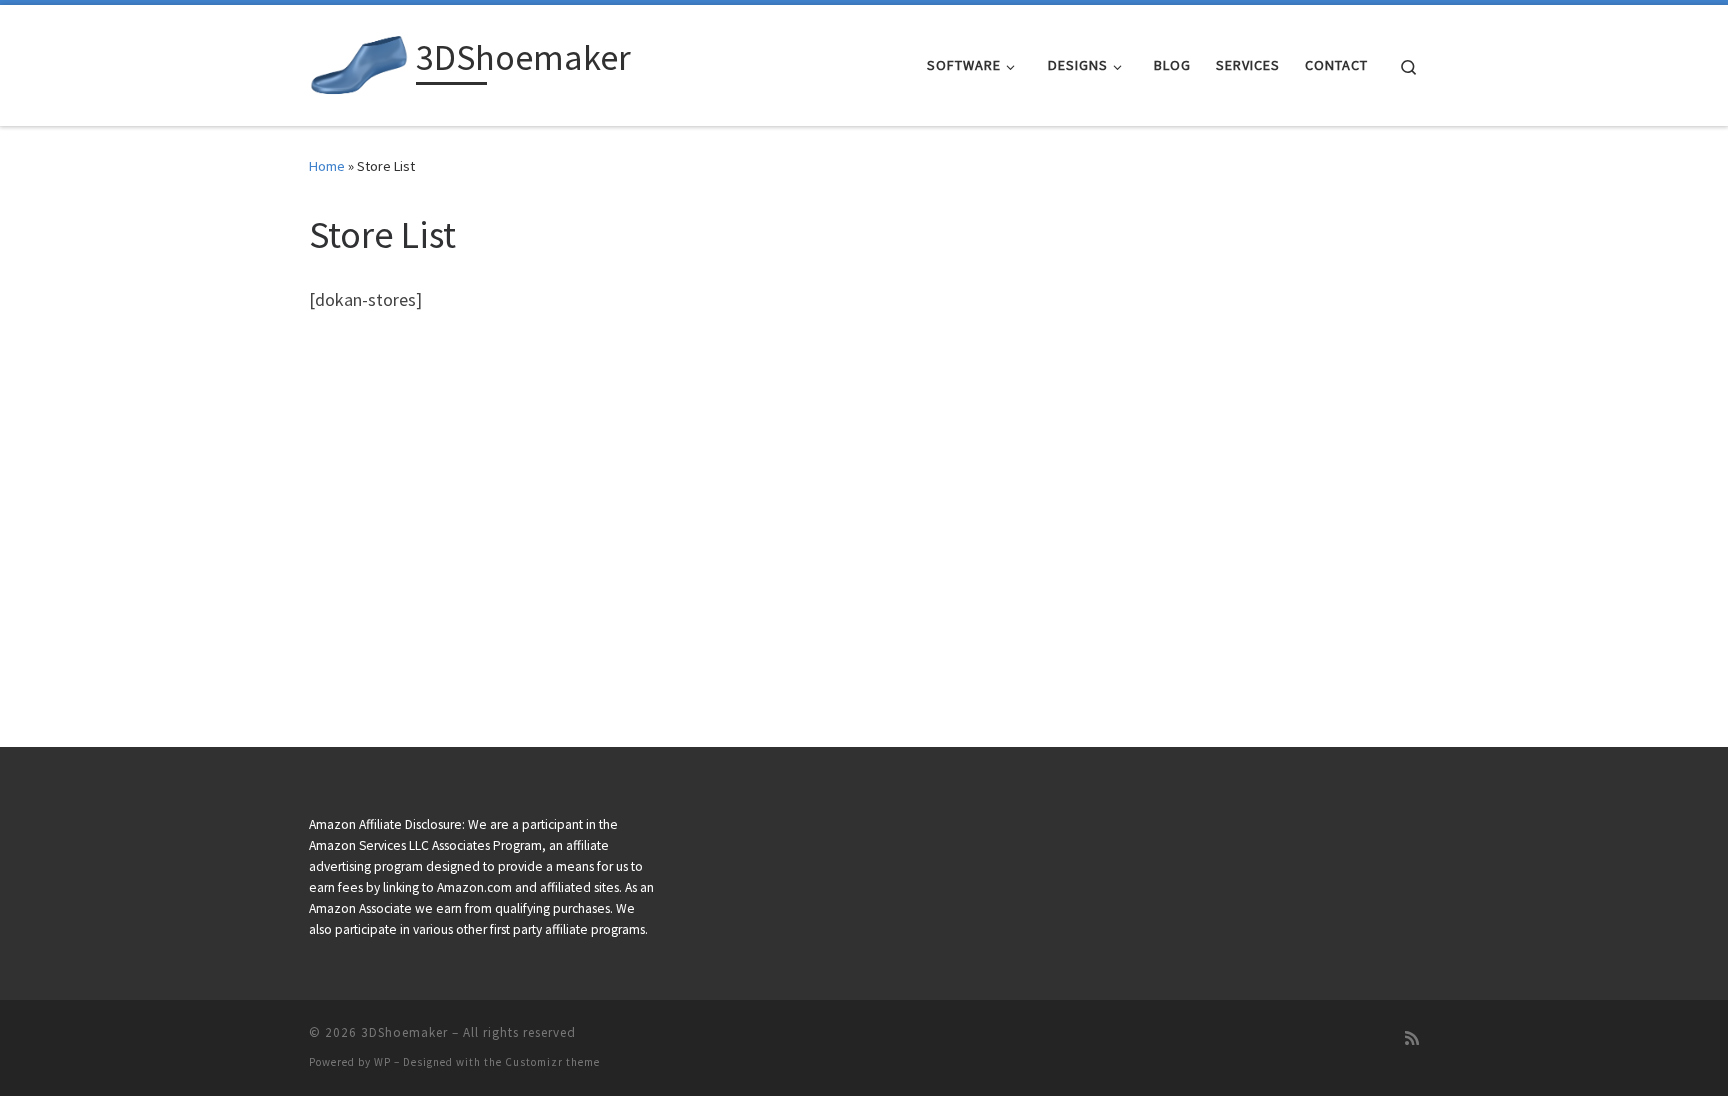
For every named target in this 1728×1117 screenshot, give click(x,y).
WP (382, 1062)
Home (327, 166)
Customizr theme (552, 1062)
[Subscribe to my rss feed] (1412, 1038)
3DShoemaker (404, 1032)
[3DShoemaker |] (359, 61)
